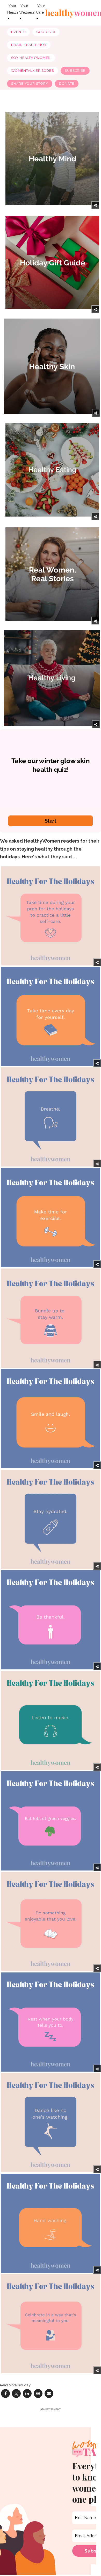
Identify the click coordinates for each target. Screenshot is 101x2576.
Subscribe (75, 71)
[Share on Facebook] (5, 2393)
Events (18, 32)
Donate (67, 84)
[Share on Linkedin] (27, 2393)
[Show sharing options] (95, 205)
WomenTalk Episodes (33, 71)
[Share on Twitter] (16, 2393)
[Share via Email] (49, 2393)
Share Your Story (30, 84)
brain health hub (29, 45)
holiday (24, 2385)
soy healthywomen (31, 58)
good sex (46, 32)
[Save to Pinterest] (38, 2393)
